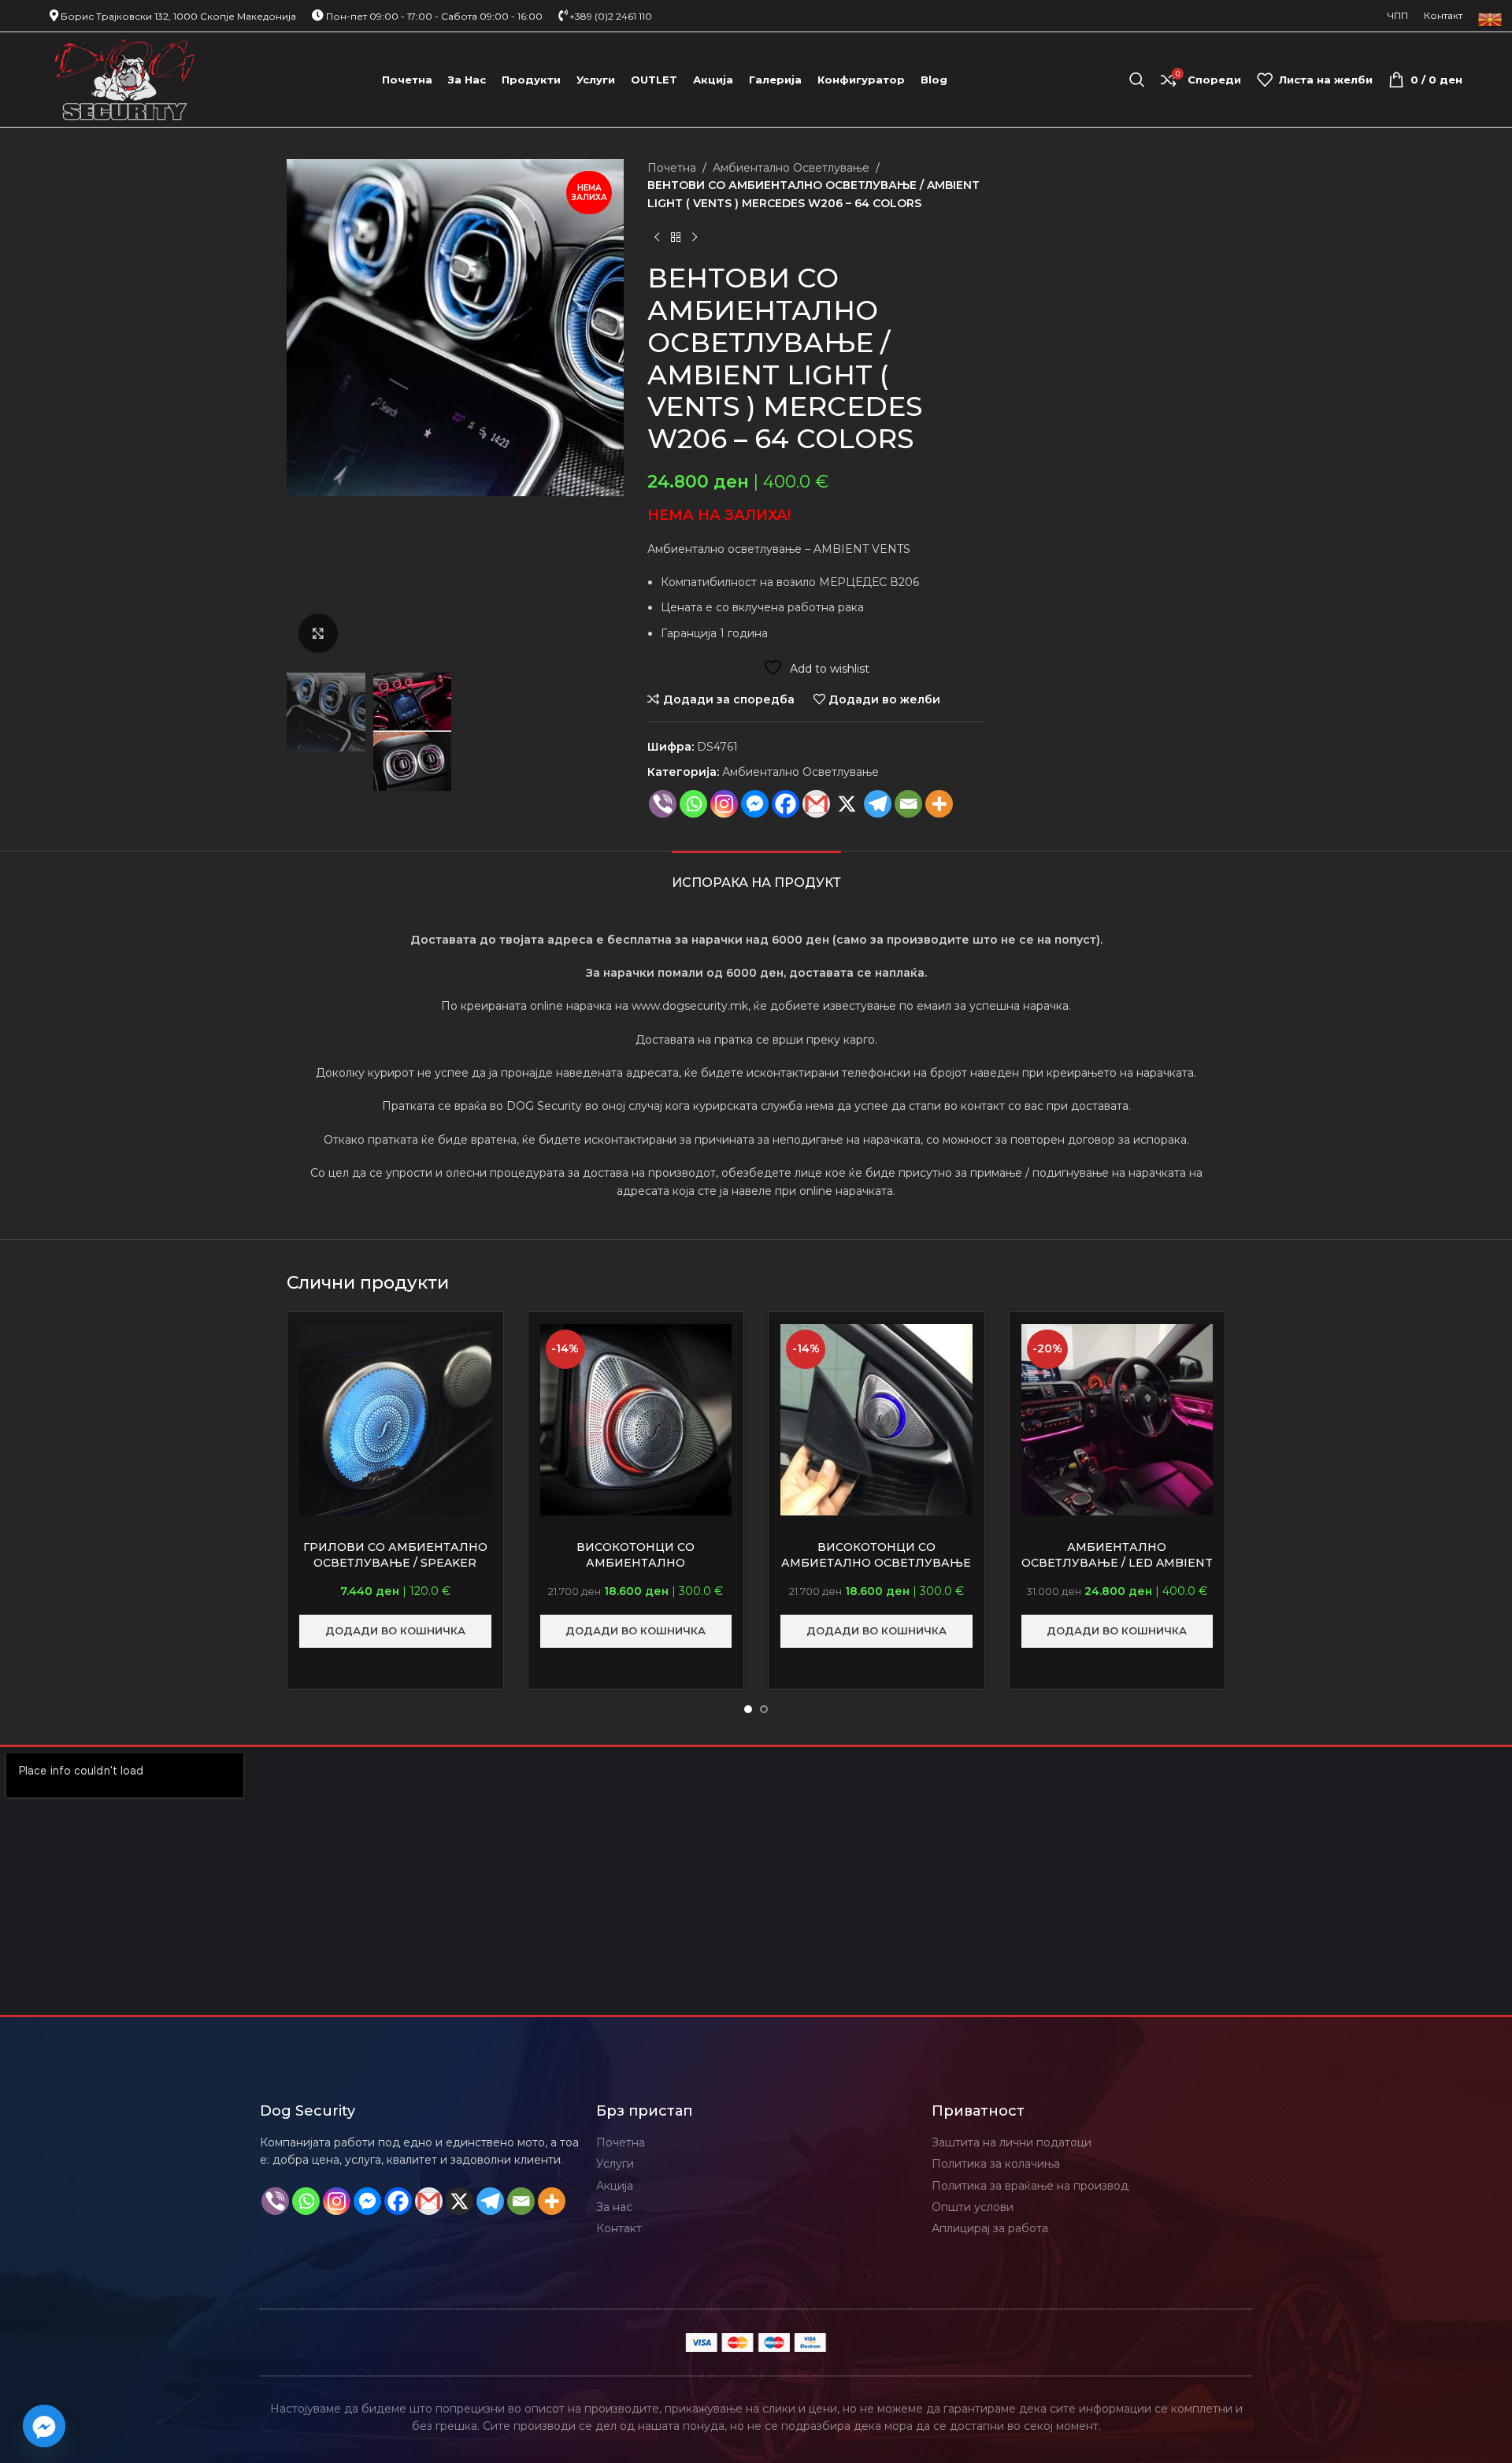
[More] (939, 804)
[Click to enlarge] (318, 633)
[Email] (908, 804)
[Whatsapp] (693, 804)
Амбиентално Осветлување (791, 168)
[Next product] (695, 237)
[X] (847, 804)
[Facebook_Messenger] (44, 2426)
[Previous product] (657, 237)
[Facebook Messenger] (755, 804)
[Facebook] (786, 804)
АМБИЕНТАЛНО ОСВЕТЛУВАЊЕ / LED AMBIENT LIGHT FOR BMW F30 (1117, 1562)
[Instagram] (724, 804)
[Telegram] (878, 804)
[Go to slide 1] (748, 1709)
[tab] (756, 875)
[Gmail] (816, 804)
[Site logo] (125, 79)
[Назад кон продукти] (676, 237)
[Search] (1137, 80)
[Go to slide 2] (764, 1709)
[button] (395, 1631)
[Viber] (663, 804)
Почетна (672, 168)
